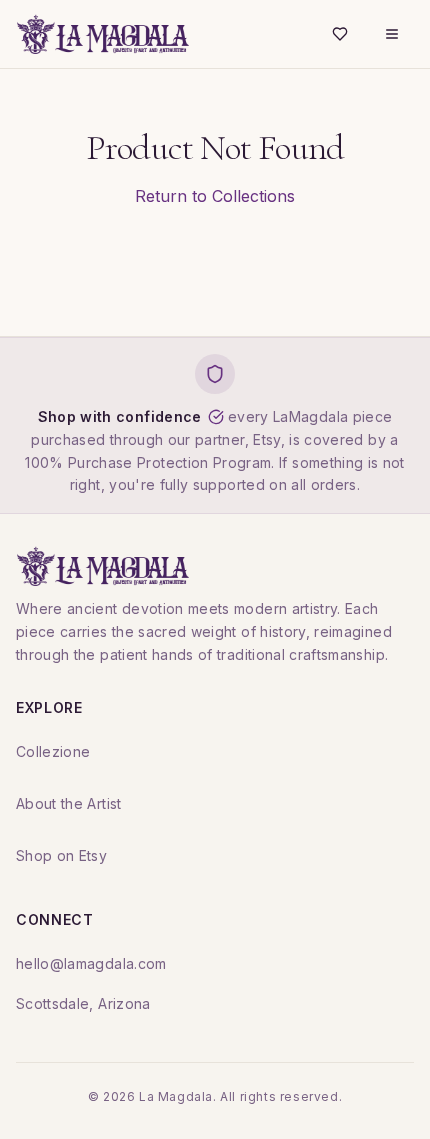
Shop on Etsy (61, 855)
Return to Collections (215, 196)
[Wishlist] (340, 34)
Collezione (53, 751)
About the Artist (69, 803)
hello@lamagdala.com (91, 963)
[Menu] (392, 34)
